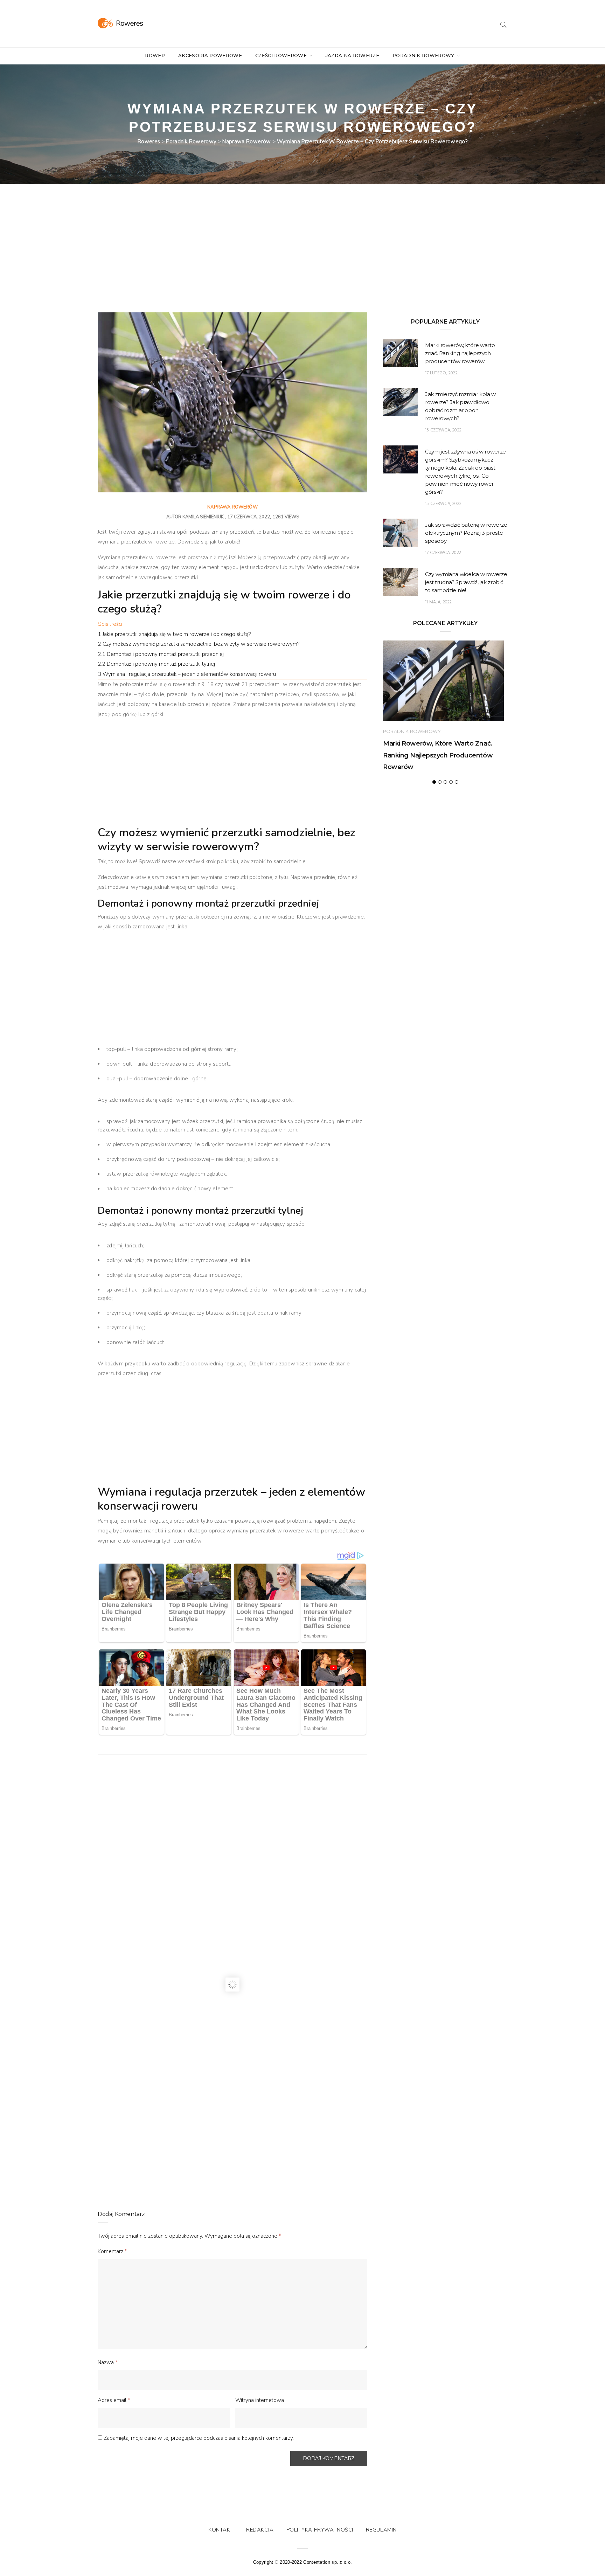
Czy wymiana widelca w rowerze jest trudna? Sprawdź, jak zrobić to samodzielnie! (466, 582)
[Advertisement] (232, 261)
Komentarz (112, 2251)
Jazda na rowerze (352, 55)
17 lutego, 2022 (441, 373)
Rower (155, 55)
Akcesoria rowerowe (210, 55)
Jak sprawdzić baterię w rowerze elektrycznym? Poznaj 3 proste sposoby (466, 533)
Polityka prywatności (320, 2530)
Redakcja (260, 2530)
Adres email (114, 2400)
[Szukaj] (503, 24)
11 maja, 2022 (438, 602)
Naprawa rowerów (232, 507)
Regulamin (381, 2530)
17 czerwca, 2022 (443, 553)
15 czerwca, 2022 (443, 430)
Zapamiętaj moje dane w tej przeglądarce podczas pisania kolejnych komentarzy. (199, 2438)
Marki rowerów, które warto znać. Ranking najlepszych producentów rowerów (460, 353)
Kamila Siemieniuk (203, 517)
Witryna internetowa (260, 2400)
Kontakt (221, 2530)
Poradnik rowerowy (424, 55)
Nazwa (108, 2362)
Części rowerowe (282, 55)
